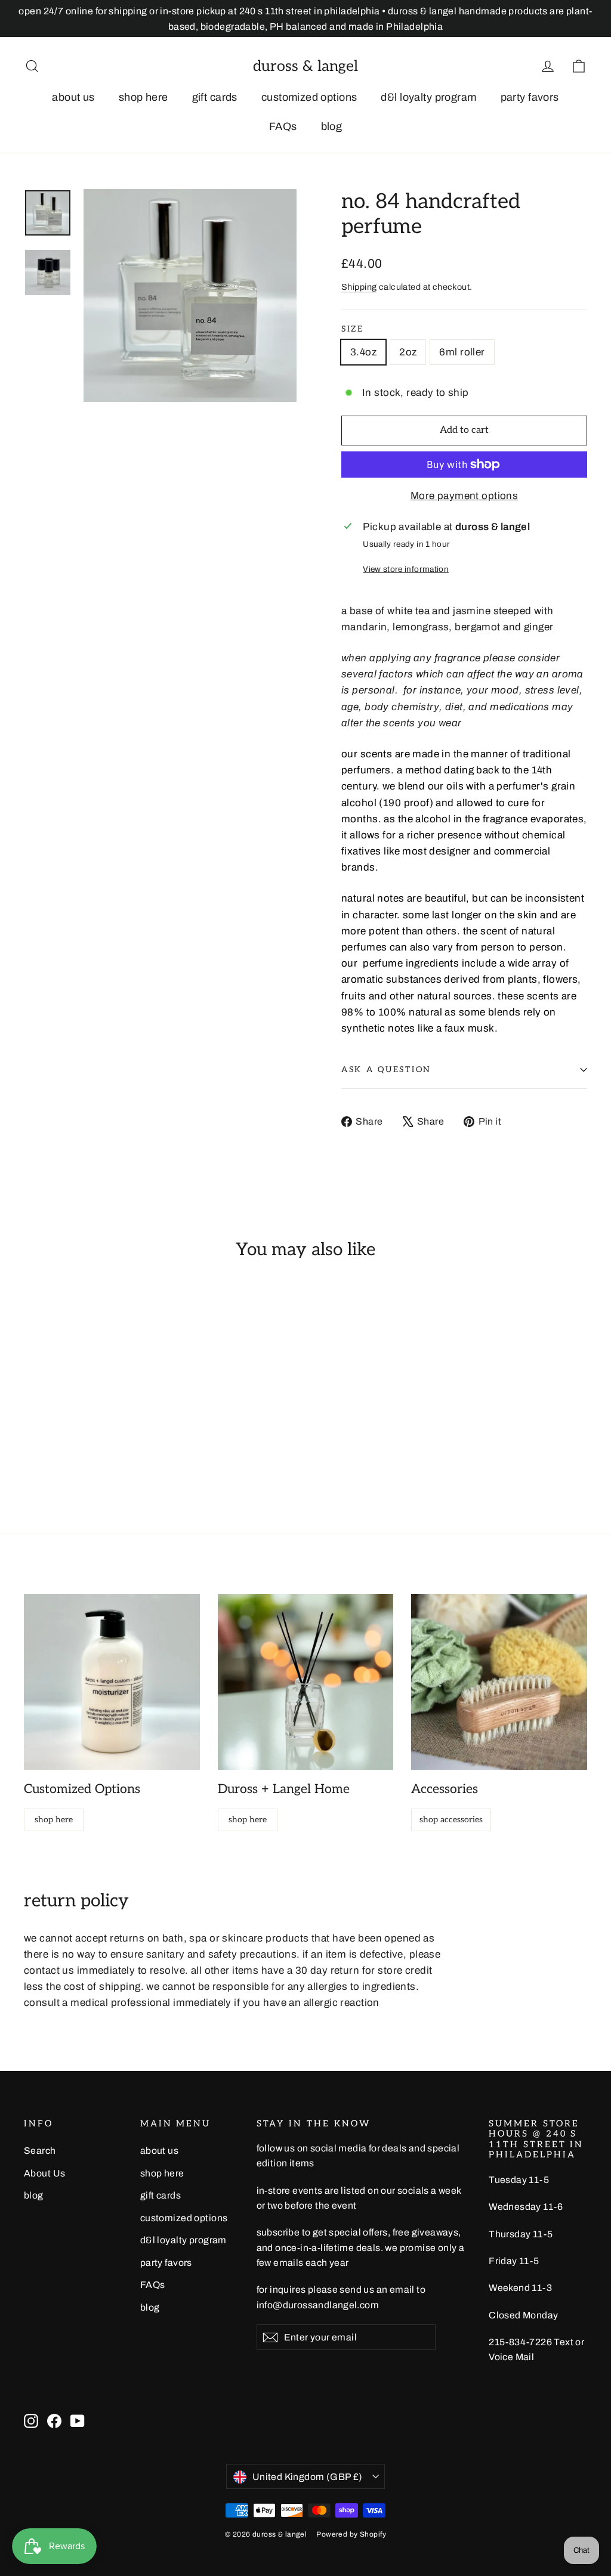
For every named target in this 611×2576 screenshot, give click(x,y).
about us (73, 97)
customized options (309, 97)
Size (353, 329)
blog (332, 126)
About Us (44, 2173)
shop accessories (451, 1820)
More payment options (465, 496)
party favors (530, 97)
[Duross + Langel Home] (306, 1682)
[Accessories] (499, 1682)
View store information (405, 569)
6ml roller (462, 352)
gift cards (215, 97)
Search (40, 2151)
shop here (144, 97)
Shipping (359, 287)
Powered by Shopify (351, 2534)
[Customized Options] (112, 1682)
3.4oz (363, 352)
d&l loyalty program (428, 97)
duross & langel (305, 66)
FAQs (283, 126)
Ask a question (386, 1070)
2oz (408, 352)
